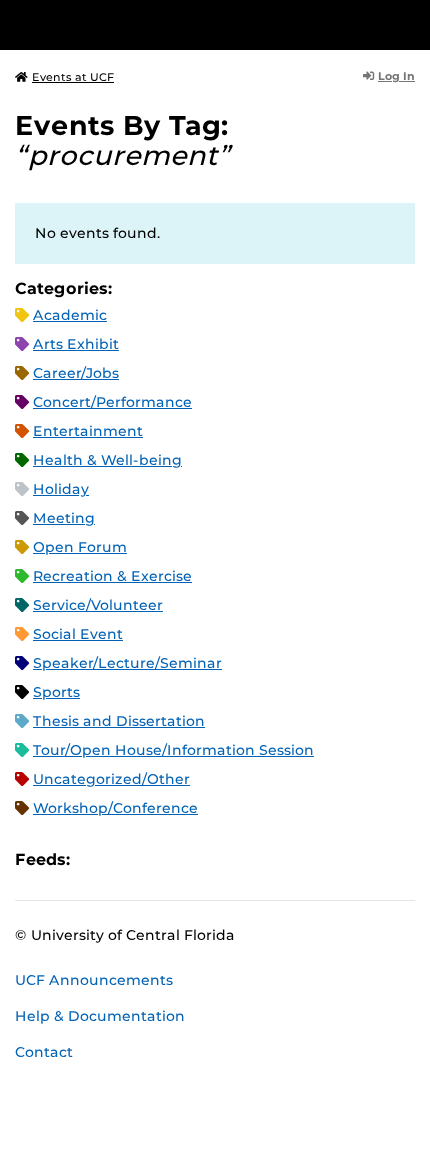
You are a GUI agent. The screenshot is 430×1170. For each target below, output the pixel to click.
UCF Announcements (94, 980)
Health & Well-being (107, 460)
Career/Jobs (76, 373)
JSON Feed (232, 859)
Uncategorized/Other (111, 779)
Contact (44, 1052)
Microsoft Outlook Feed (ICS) (130, 859)
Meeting (64, 518)
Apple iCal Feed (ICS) (96, 859)
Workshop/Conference (115, 808)
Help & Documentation (100, 1016)
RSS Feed (164, 859)
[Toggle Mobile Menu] (410, 23)
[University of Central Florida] (152, 24)
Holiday (61, 489)
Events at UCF (73, 77)
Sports (56, 692)
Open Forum (80, 547)
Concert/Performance (112, 402)
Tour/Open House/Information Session (173, 750)
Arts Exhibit (76, 344)
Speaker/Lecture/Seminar (127, 663)
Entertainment (88, 431)
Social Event (78, 634)
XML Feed (198, 859)
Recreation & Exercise (112, 576)
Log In (396, 76)
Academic (70, 315)
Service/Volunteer (98, 605)
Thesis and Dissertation (119, 721)
